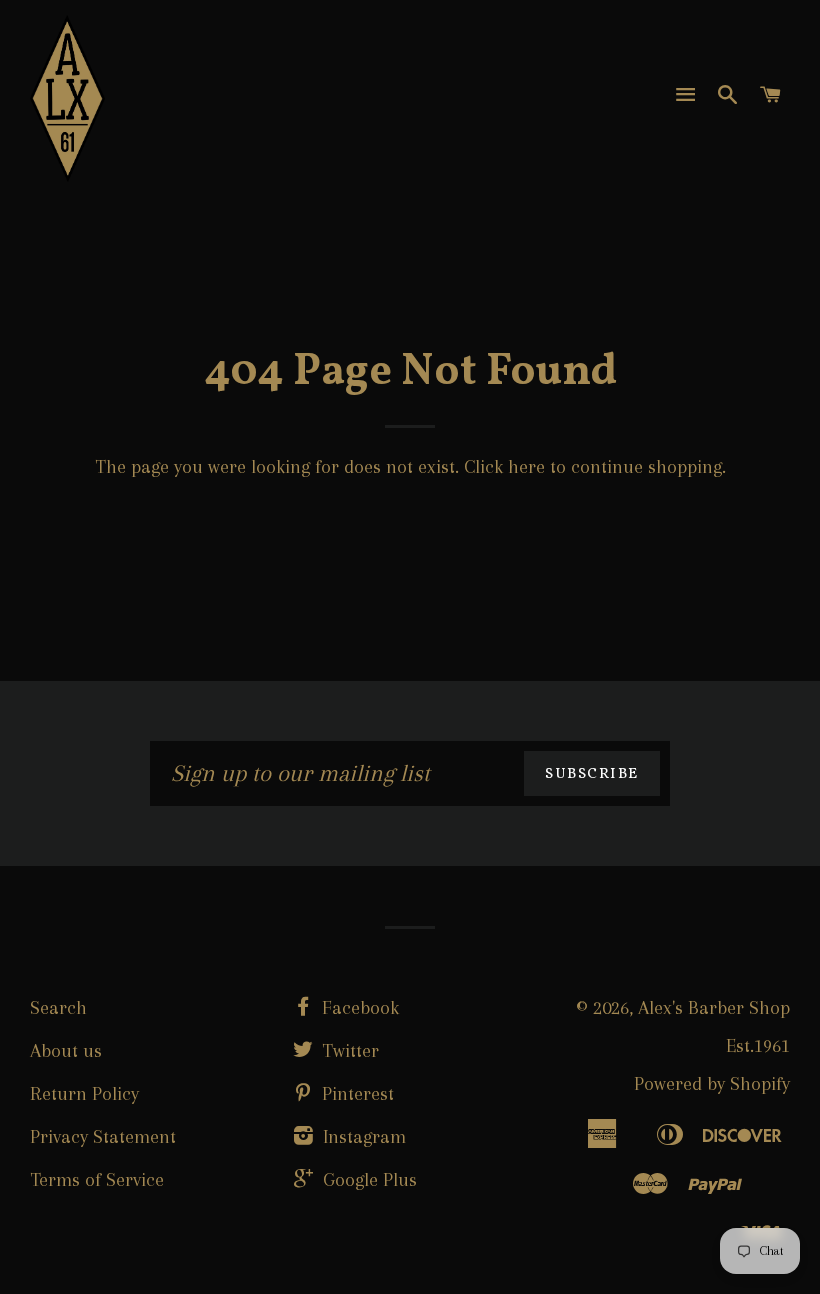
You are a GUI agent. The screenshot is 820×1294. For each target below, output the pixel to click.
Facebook (358, 1008)
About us (66, 1051)
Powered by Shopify (712, 1084)
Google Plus (367, 1180)
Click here (504, 467)
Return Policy (84, 1094)
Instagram (362, 1137)
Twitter (348, 1051)
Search (58, 1008)
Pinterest (355, 1094)
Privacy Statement (103, 1137)
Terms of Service (97, 1180)
